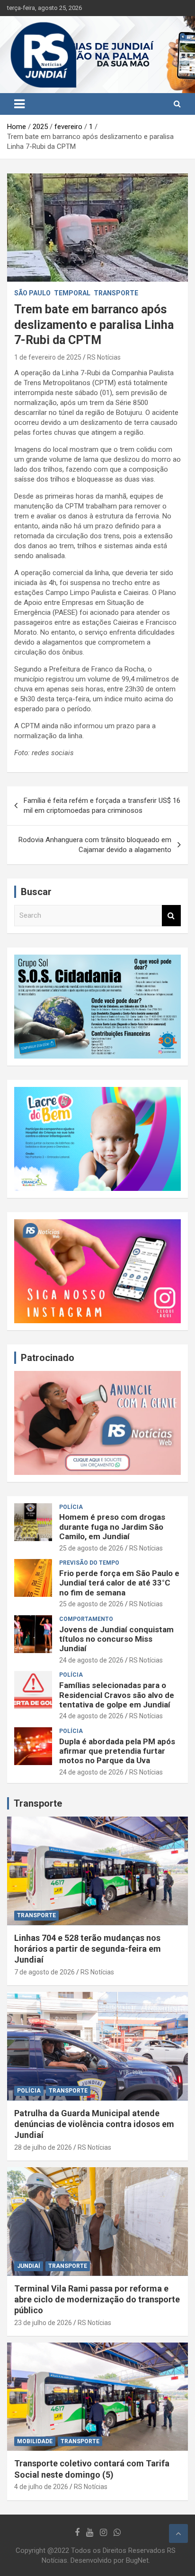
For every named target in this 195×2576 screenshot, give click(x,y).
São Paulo (32, 293)
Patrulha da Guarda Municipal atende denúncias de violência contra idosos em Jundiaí (94, 2124)
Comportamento (86, 1619)
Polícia (71, 1507)
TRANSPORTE (116, 293)
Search (171, 916)
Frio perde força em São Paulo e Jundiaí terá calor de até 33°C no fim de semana (119, 1583)
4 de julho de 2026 (41, 2487)
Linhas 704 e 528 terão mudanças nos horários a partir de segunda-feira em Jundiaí (88, 1949)
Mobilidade (35, 2441)
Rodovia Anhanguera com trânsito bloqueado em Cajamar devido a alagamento (95, 845)
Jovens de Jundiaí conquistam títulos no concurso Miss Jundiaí (116, 1639)
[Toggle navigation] (19, 104)
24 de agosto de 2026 (91, 1660)
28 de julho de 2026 (43, 2147)
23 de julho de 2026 (43, 2323)
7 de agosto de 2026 (44, 1972)
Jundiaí (29, 2266)
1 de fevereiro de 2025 (48, 357)
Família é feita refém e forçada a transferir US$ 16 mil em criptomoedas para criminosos (102, 806)
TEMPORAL (72, 293)
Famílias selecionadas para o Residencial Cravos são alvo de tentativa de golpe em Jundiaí (117, 1695)
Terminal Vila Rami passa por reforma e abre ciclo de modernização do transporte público (97, 2300)
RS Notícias (104, 357)
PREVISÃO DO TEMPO (89, 1563)
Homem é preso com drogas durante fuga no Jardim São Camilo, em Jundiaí (112, 1527)
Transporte (38, 1803)
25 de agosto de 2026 (91, 1548)
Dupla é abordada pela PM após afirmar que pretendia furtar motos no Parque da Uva (117, 1751)
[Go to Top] (178, 2533)
